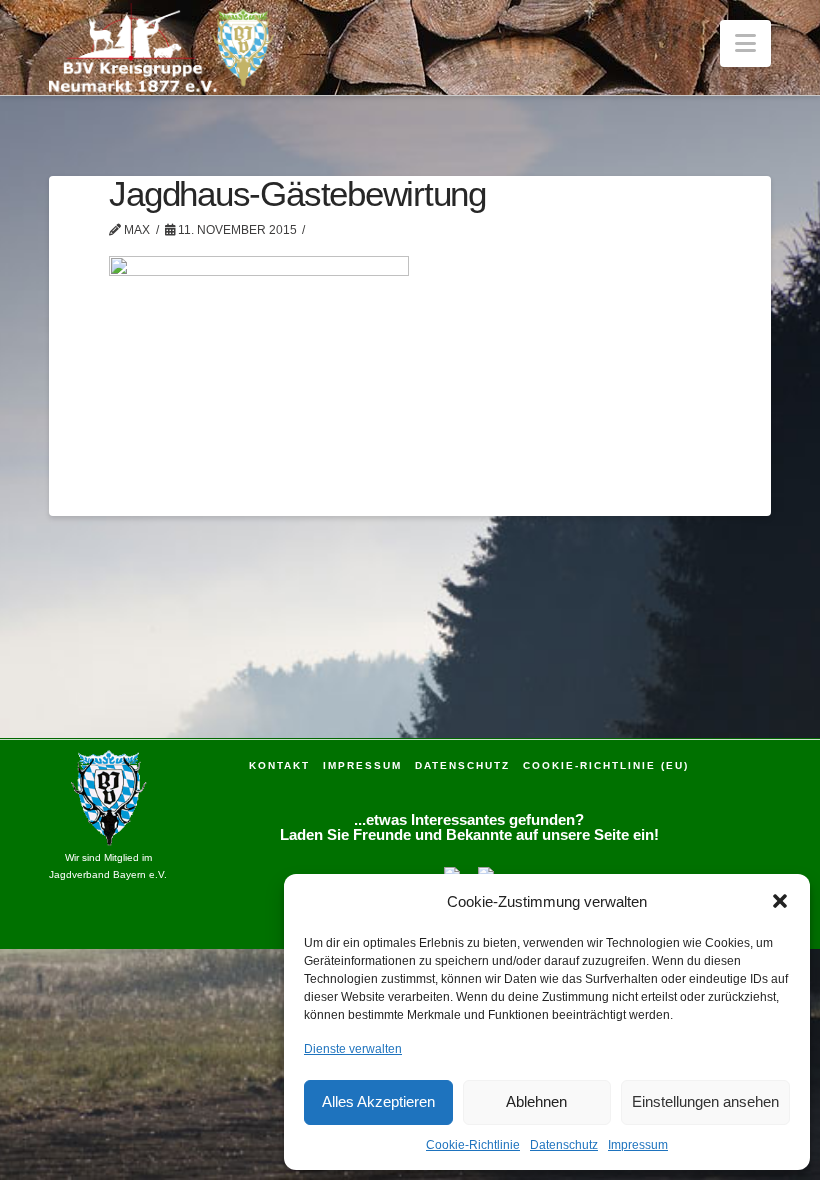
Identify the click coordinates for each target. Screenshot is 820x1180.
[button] (780, 901)
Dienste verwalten (353, 1049)
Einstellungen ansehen (705, 1101)
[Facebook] (452, 872)
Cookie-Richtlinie (473, 1145)
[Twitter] (486, 872)
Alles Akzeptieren (378, 1101)
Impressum (638, 1145)
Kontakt (279, 765)
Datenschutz (564, 1145)
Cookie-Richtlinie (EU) (606, 765)
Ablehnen (536, 1101)
